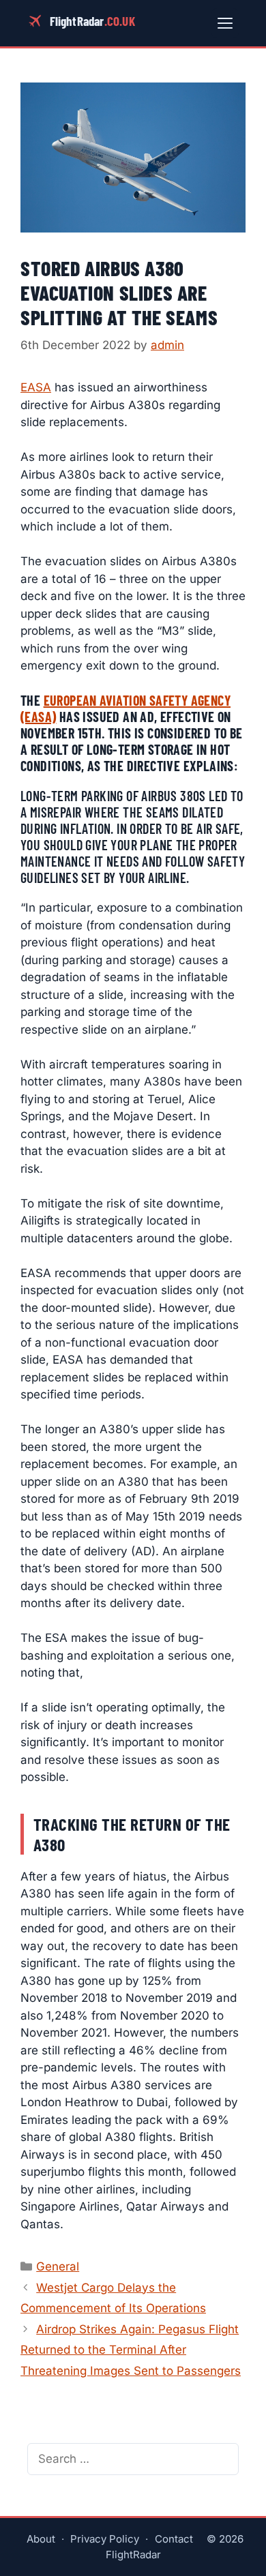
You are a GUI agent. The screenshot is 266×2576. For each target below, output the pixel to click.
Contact (174, 2539)
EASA (36, 387)
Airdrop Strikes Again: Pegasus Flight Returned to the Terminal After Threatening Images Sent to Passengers (131, 2350)
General (58, 2266)
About (41, 2539)
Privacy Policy (105, 2539)
